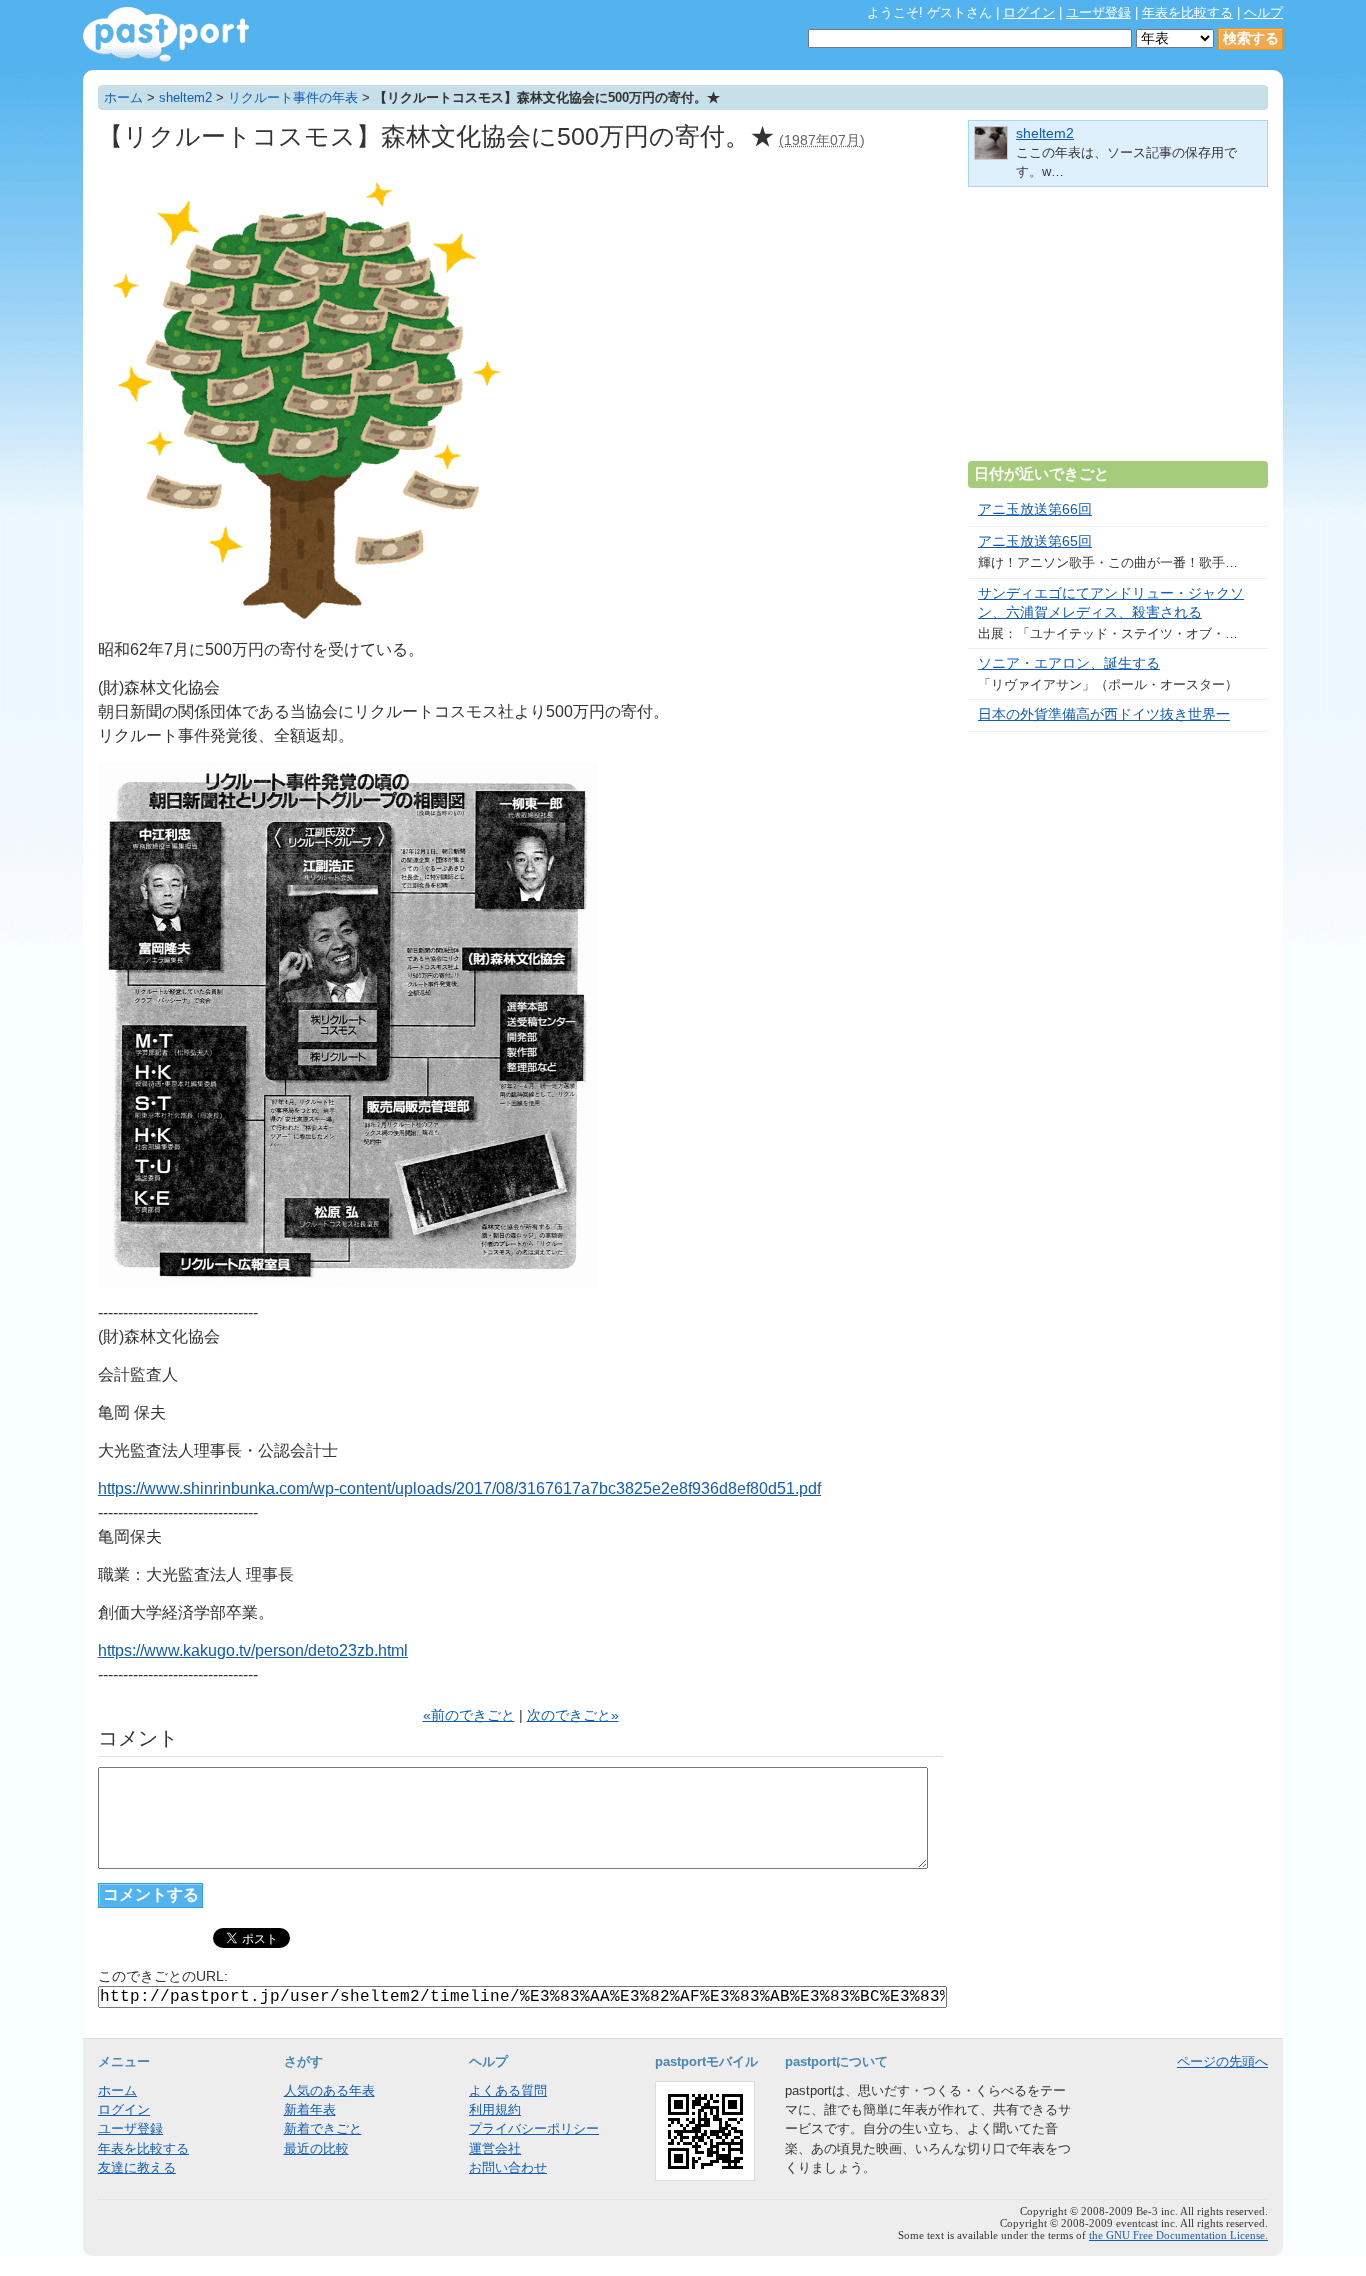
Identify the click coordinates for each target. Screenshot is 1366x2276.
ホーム (123, 97)
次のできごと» (573, 1715)
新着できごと (323, 2128)
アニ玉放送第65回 (1035, 541)
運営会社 (495, 2148)
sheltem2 (185, 97)
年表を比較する (1187, 12)
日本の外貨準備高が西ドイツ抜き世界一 (1104, 714)
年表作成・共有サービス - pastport (166, 34)
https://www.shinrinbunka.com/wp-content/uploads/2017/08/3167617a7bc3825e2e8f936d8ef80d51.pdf (459, 1488)
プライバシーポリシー (534, 2128)
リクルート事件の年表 (293, 97)
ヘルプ (1263, 12)
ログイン (1029, 12)
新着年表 (310, 2109)
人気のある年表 (329, 2090)
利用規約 (495, 2109)
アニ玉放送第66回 (1035, 509)
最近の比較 (316, 2148)
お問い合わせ (508, 2167)
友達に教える (137, 2167)
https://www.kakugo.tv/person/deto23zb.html (253, 1650)
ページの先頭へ (1222, 2061)
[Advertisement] (1118, 332)
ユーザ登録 (1098, 12)
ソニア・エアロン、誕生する (1069, 663)
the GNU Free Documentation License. (1178, 2235)
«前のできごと (469, 1715)
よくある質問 (508, 2090)
